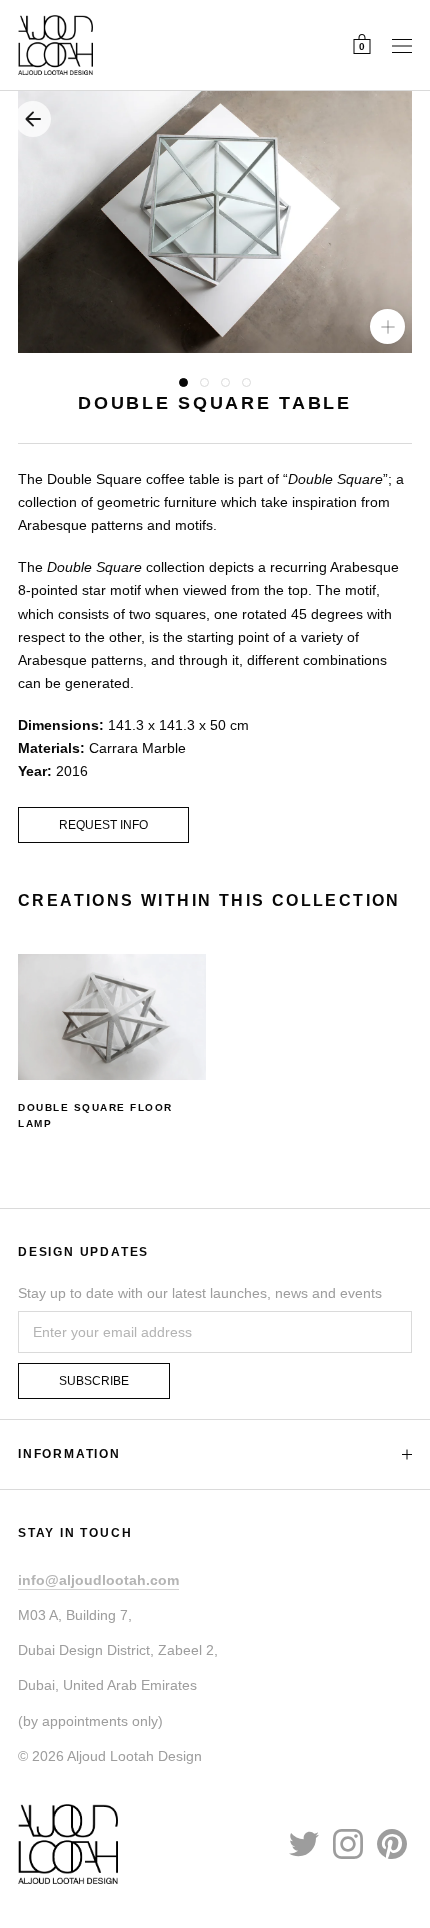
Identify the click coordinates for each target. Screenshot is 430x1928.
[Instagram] (348, 1843)
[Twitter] (304, 1843)
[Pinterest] (392, 1843)
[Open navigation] (402, 45)
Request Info (103, 825)
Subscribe (94, 1381)
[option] (112, 1043)
